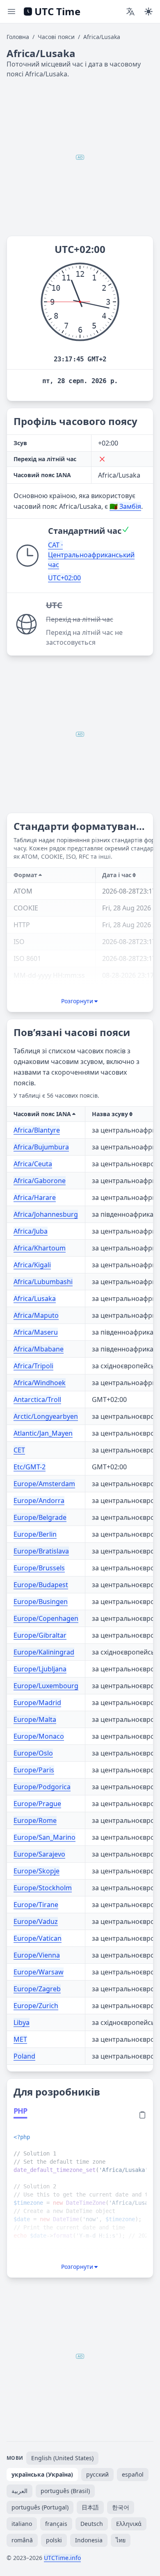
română (22, 2540)
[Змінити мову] (130, 11)
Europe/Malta (35, 1719)
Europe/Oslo (33, 1753)
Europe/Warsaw (39, 1972)
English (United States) (62, 2458)
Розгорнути (77, 1001)
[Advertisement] (80, 157)
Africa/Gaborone (40, 1181)
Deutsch (92, 2524)
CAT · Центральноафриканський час (91, 555)
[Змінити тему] (149, 11)
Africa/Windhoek (40, 1383)
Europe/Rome (35, 1820)
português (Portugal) (40, 2507)
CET (19, 1450)
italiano (22, 2524)
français (56, 2524)
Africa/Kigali (32, 1265)
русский (97, 2474)
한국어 (121, 2507)
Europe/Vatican (38, 1938)
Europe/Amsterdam (44, 1484)
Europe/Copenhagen (46, 1618)
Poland (24, 2056)
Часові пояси (56, 37)
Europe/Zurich (36, 2006)
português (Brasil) (65, 2491)
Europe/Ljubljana (40, 1669)
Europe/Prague (37, 1804)
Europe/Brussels (39, 1568)
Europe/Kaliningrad (44, 1652)
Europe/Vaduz (36, 1921)
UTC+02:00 (64, 578)
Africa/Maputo (36, 1315)
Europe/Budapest (41, 1585)
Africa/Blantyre (37, 1130)
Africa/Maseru (36, 1332)
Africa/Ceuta (33, 1164)
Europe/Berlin (35, 1534)
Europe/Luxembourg (46, 1686)
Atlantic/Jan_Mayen (43, 1433)
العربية (19, 2491)
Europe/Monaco (39, 1736)
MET (20, 2039)
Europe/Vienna (37, 1955)
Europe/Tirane (36, 1905)
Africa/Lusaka (35, 1298)
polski (54, 2540)
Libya (22, 2022)
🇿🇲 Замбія (125, 506)
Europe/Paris (34, 1770)
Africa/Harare (35, 1197)
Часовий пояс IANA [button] (42, 1114)
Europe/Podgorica (42, 1787)
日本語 (90, 2507)
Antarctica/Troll (37, 1399)
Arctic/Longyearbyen (46, 1416)
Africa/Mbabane (39, 1349)
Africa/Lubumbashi (43, 1282)
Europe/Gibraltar (40, 1635)
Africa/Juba (31, 1231)
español (133, 2474)
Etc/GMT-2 (30, 1467)
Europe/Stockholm (43, 1888)
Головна (18, 37)
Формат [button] (25, 875)
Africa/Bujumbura (41, 1147)
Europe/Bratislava (41, 1551)
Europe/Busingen (41, 1602)
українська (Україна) (42, 2474)
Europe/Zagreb (37, 1989)
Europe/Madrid (37, 1703)
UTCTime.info (62, 2558)
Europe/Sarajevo (39, 1854)
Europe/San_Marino (45, 1837)
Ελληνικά (129, 2524)
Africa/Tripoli (33, 1366)
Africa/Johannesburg (46, 1214)
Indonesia (89, 2540)
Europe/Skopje (37, 1871)
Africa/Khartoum (40, 1248)
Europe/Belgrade (40, 1517)
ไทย (121, 2540)
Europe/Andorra (39, 1501)
